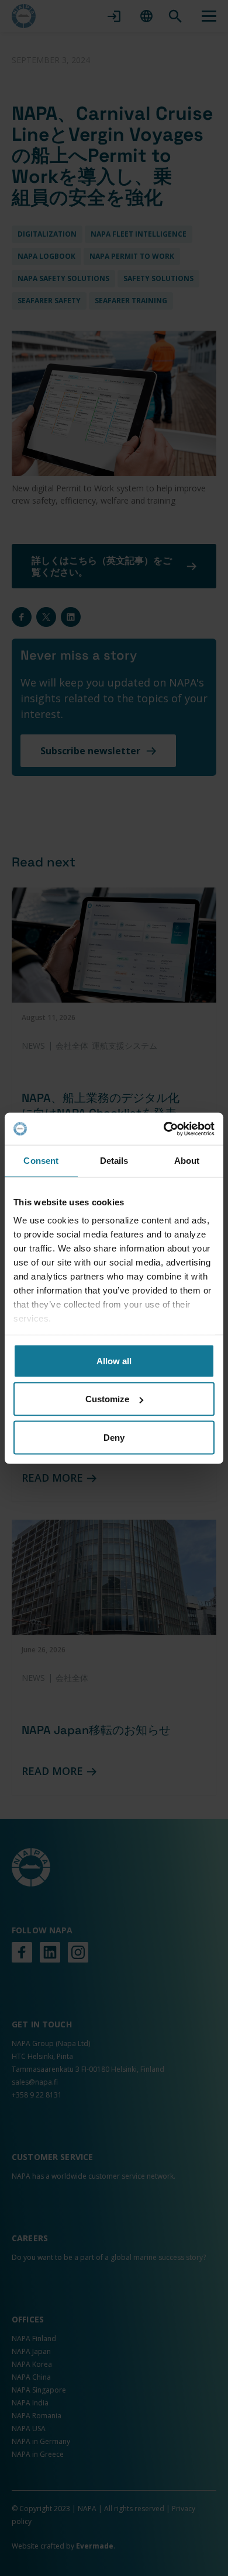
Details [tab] (114, 1161)
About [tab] (187, 1161)
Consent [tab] (41, 1161)
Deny (114, 1437)
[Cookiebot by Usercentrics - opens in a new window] (164, 1129)
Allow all (114, 1360)
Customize (107, 1399)
